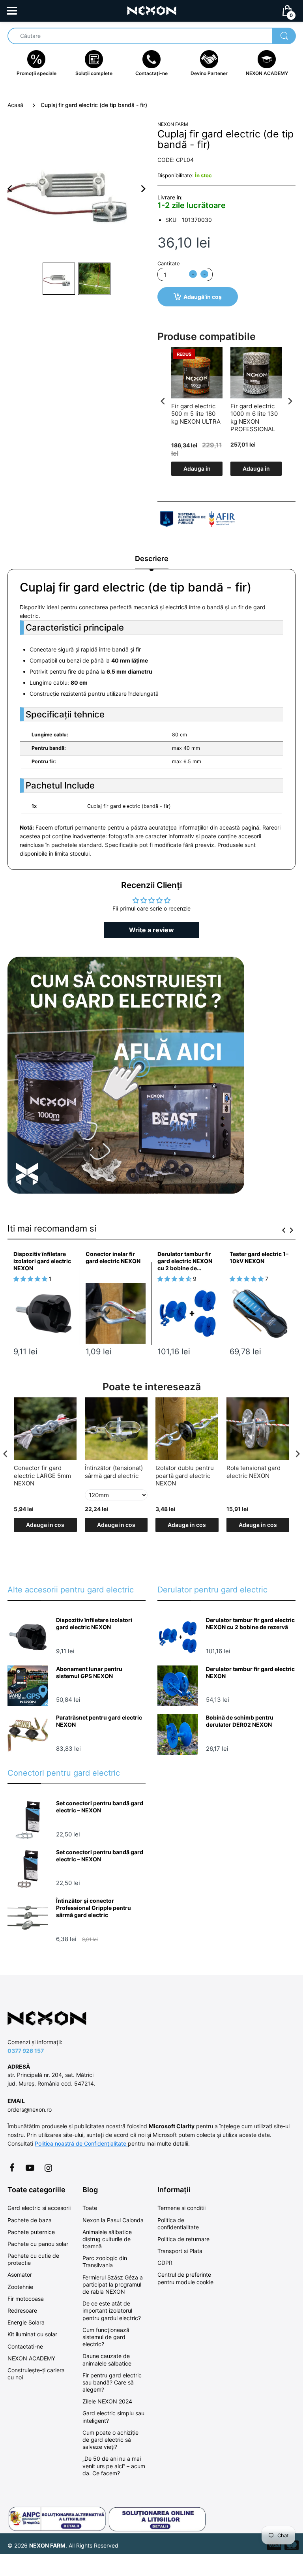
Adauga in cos (197, 470)
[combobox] (151, 36)
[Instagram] (48, 2168)
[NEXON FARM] (152, 10)
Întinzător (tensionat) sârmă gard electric (114, 1472)
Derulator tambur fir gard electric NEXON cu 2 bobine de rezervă (185, 1261)
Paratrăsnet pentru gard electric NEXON (99, 1721)
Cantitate (169, 263)
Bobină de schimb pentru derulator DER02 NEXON (240, 1721)
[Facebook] (12, 2168)
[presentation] (163, 401)
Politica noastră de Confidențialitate (81, 2143)
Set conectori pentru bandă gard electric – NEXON (100, 1807)
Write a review (151, 930)
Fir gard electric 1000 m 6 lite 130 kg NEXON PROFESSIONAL (254, 418)
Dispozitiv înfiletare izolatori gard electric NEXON (42, 1261)
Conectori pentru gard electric (64, 1773)
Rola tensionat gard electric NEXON (253, 1472)
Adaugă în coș (203, 297)
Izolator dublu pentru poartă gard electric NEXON (185, 1476)
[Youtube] (30, 2168)
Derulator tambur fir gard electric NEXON (250, 1672)
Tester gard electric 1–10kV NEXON (259, 1257)
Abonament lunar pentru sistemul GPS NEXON (89, 1672)
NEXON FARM (173, 124)
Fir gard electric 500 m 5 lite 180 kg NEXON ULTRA (196, 414)
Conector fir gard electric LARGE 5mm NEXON (42, 1476)
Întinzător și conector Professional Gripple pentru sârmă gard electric (94, 1908)
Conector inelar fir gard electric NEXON (113, 1257)
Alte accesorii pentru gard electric (71, 1590)
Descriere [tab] (152, 559)
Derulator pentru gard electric (212, 1590)
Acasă (15, 105)
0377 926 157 (26, 2051)
